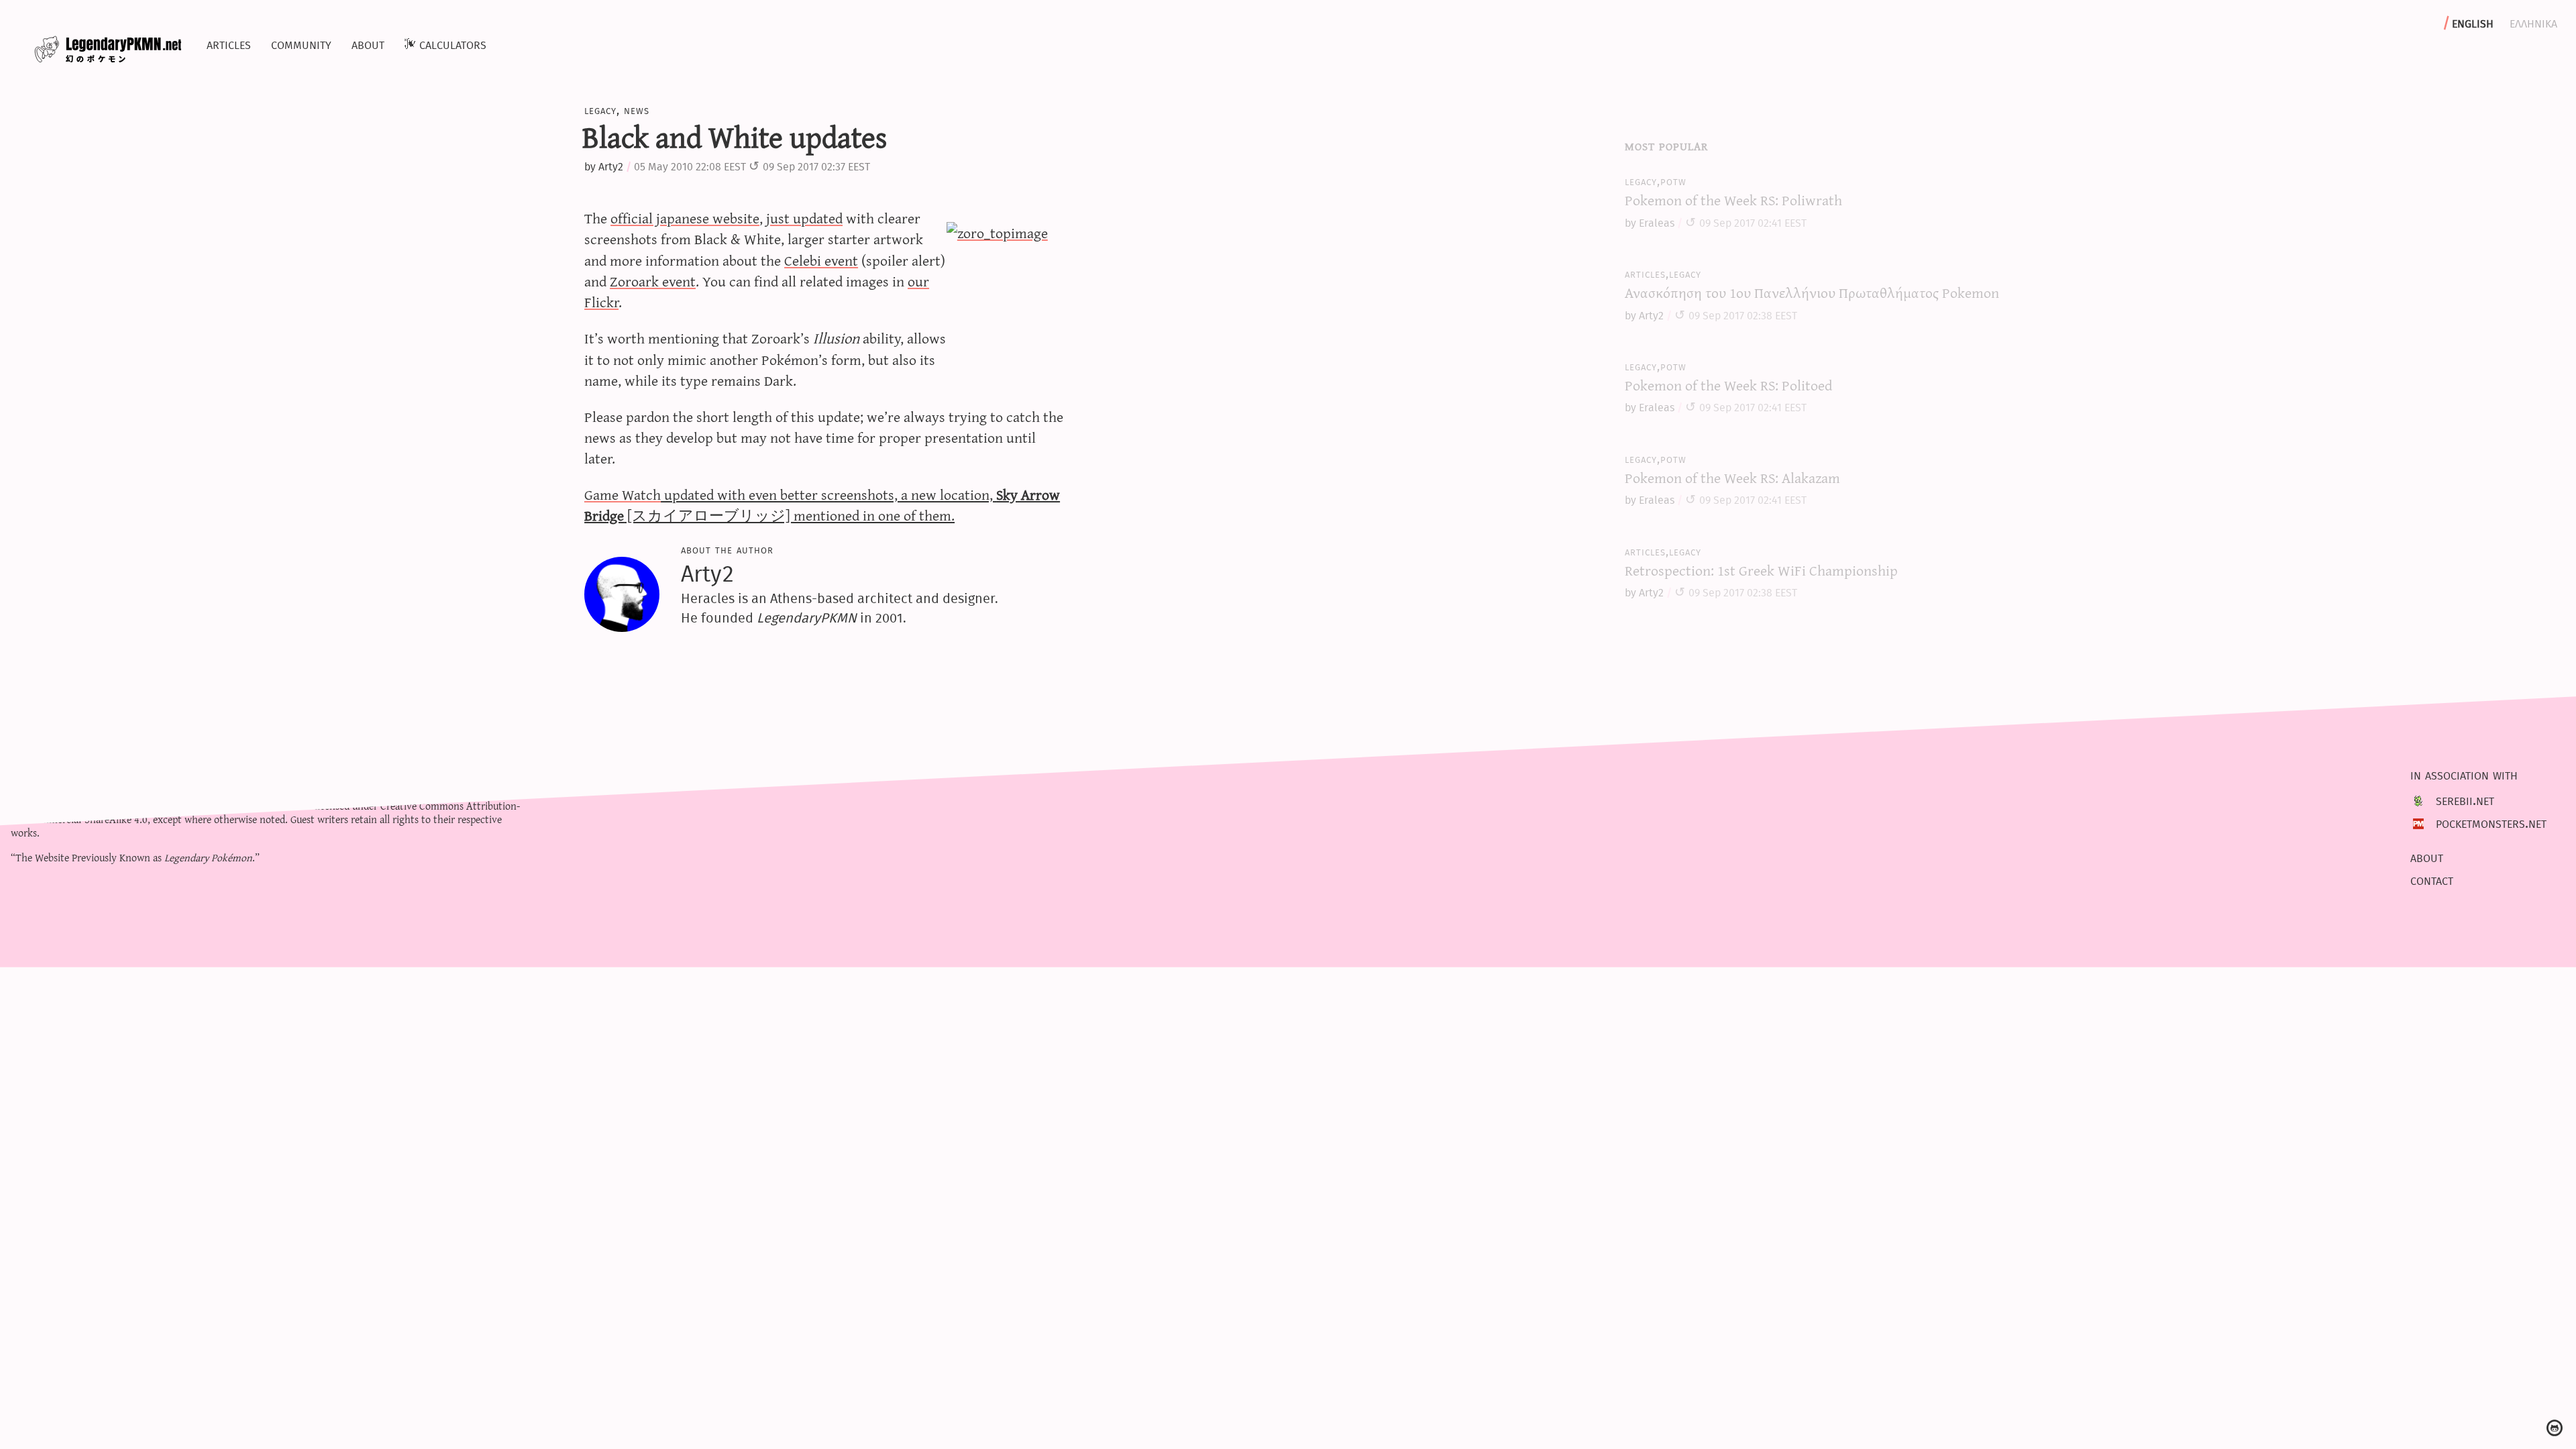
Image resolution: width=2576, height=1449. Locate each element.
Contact (2432, 879)
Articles (229, 44)
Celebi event (821, 260)
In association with (2464, 774)
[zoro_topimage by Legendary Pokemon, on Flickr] (1008, 303)
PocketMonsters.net (2491, 823)
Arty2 (611, 167)
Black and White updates (735, 136)
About (368, 44)
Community (301, 44)
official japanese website (685, 218)
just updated (804, 218)
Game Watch (623, 494)
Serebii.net (2465, 800)
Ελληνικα (2533, 22)
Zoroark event (653, 281)
